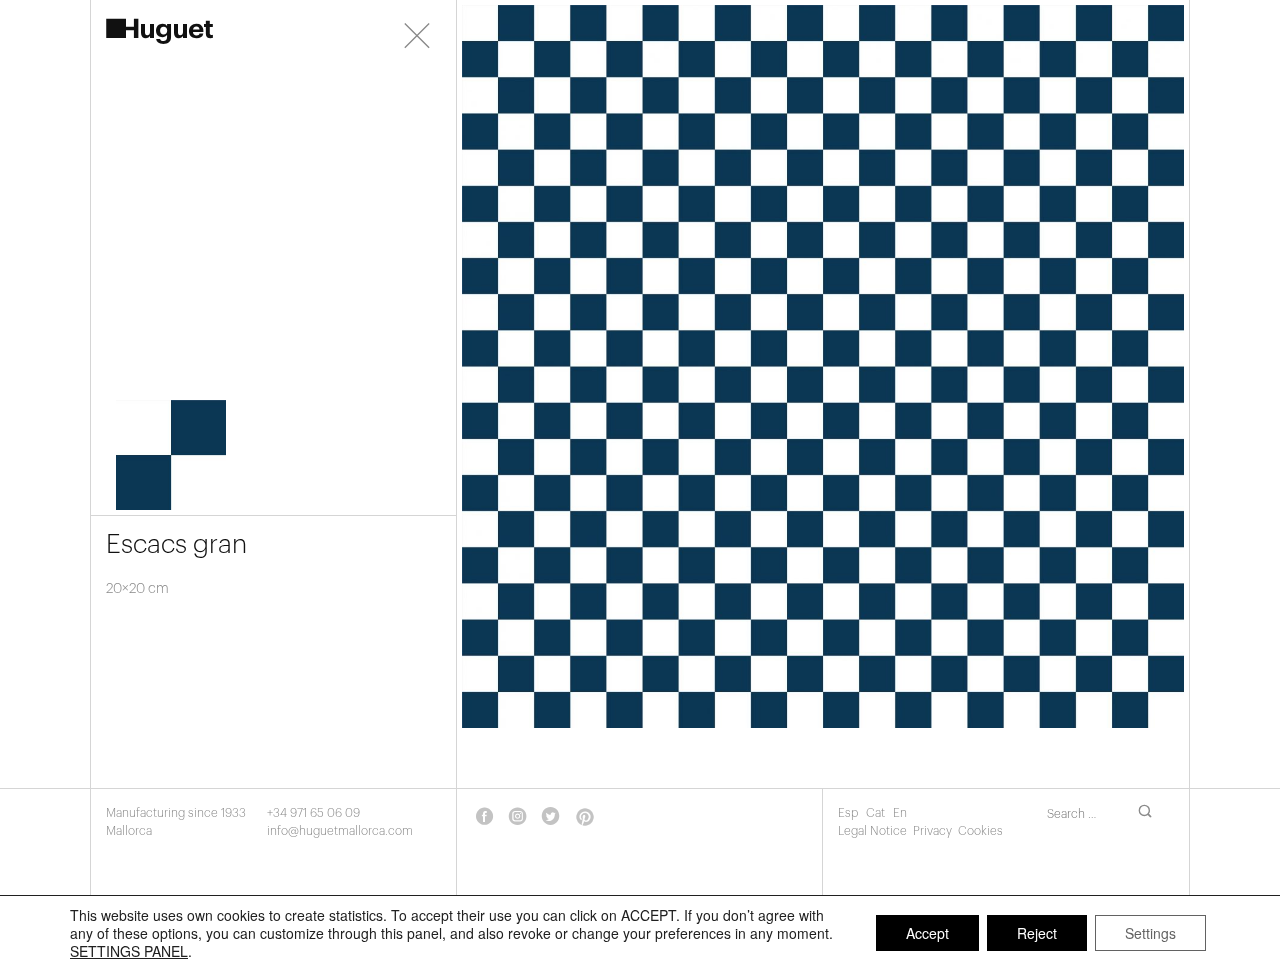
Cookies (980, 831)
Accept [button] (927, 933)
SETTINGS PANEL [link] (129, 951)
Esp (849, 813)
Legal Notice (872, 831)
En (900, 813)
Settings (1150, 933)
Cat (877, 813)
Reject (1037, 933)
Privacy (932, 831)
